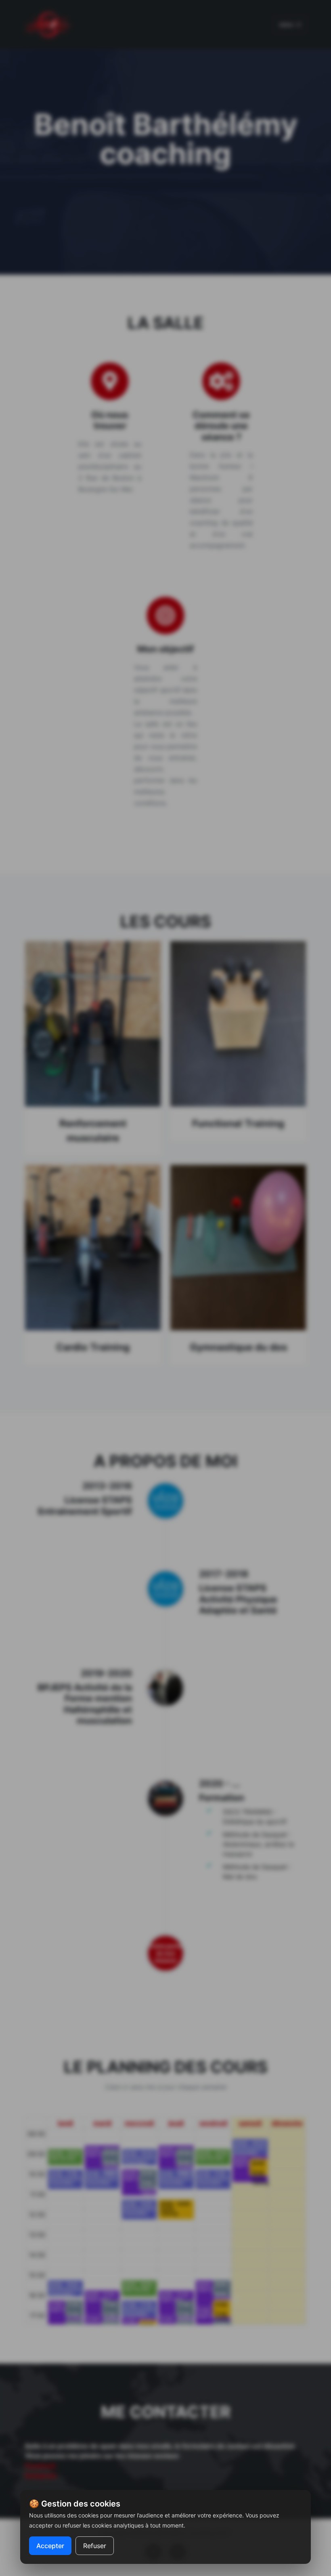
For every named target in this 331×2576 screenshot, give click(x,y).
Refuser (95, 2546)
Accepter (50, 2546)
